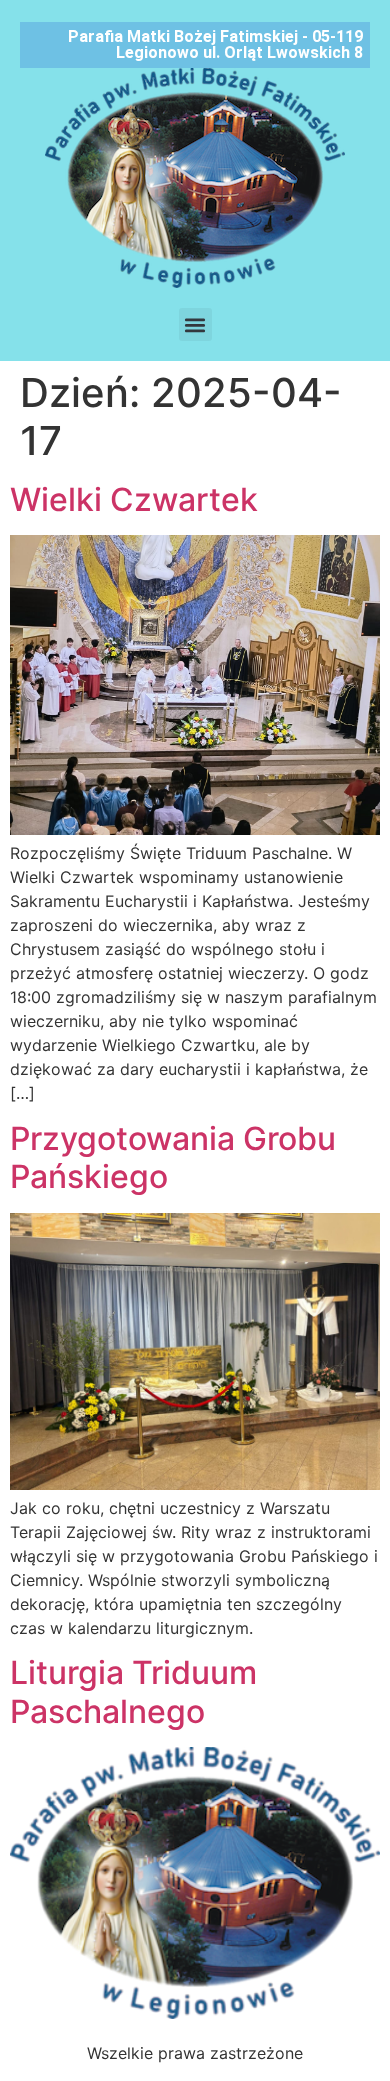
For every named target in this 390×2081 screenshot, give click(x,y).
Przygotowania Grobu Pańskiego (173, 1157)
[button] (195, 324)
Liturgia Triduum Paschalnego (133, 1691)
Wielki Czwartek (134, 499)
